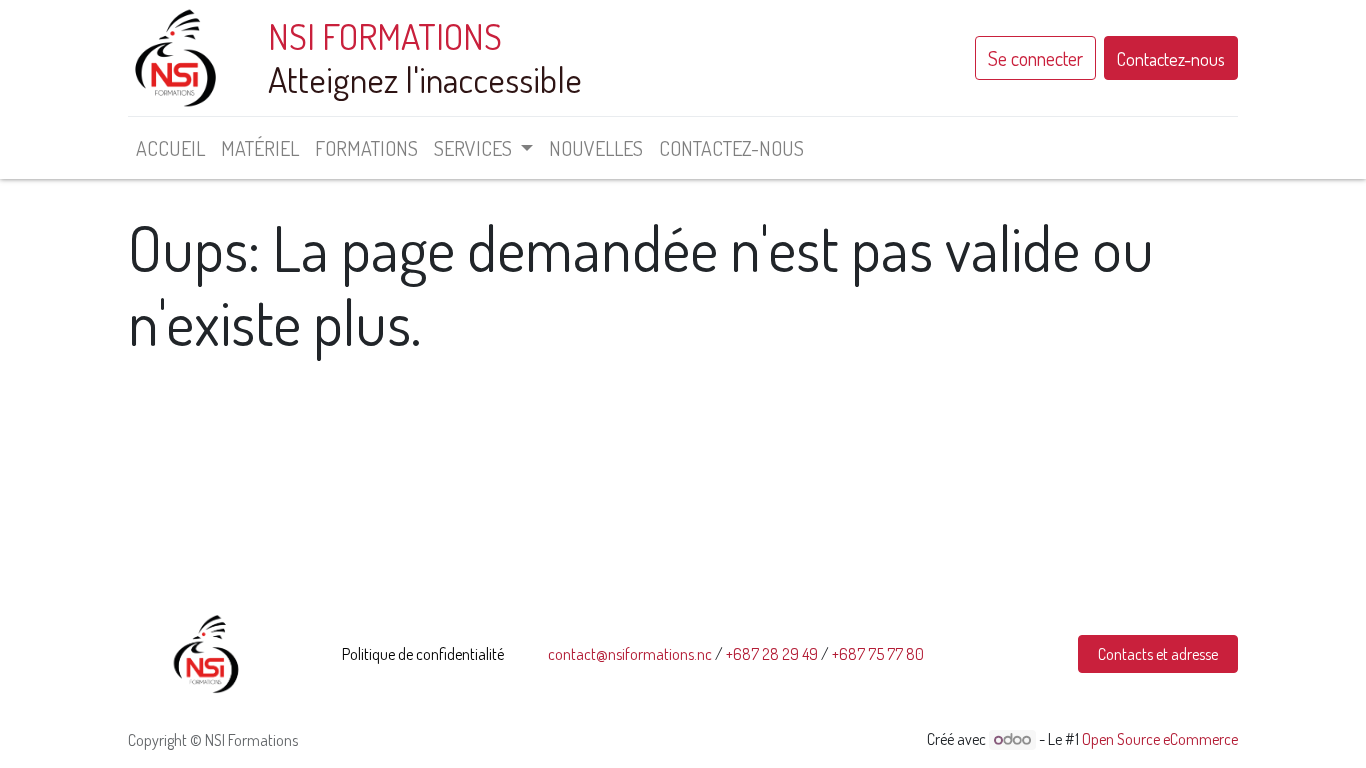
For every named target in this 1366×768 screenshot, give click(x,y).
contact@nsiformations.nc (630, 654)
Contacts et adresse (1158, 654)
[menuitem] (170, 148)
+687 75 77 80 (878, 654)
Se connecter (1035, 58)
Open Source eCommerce (1160, 739)
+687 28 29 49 (772, 654)
